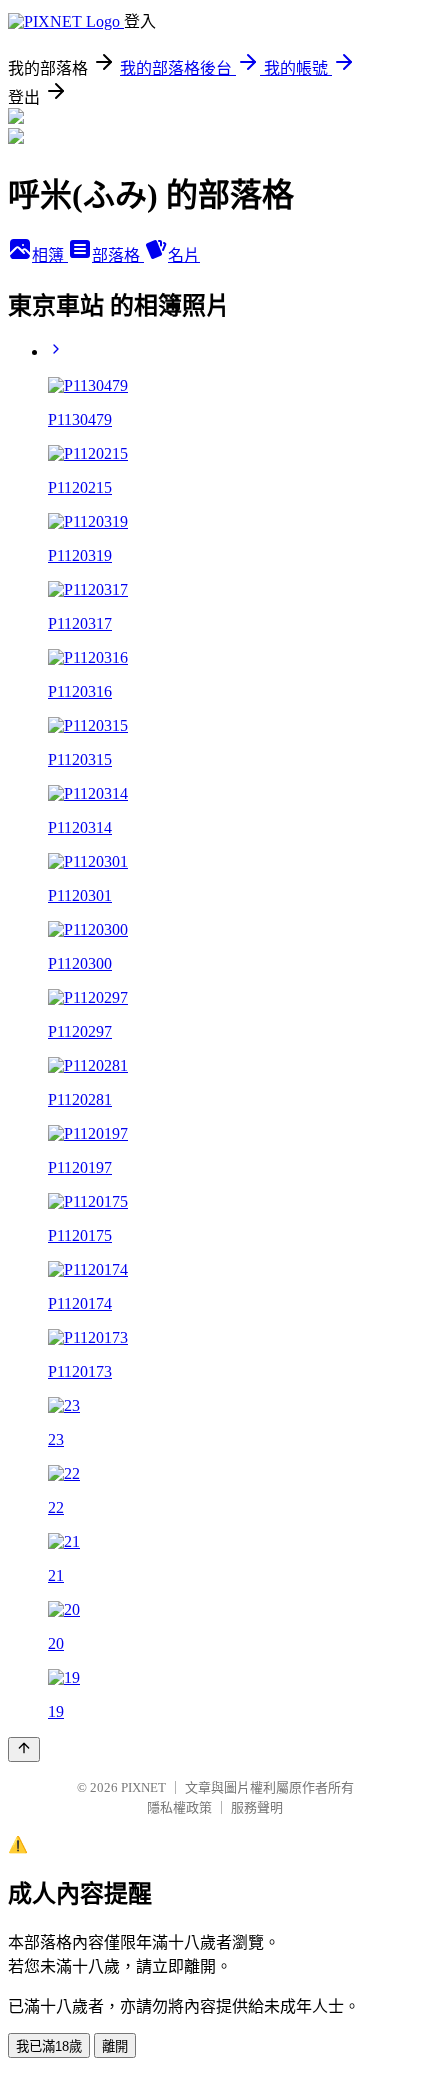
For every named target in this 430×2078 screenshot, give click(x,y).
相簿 (50, 255)
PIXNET (143, 1787)
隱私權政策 (179, 1807)
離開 (115, 2046)
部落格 (118, 255)
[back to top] (24, 1749)
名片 (184, 255)
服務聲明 (257, 1807)
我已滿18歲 (49, 2046)
